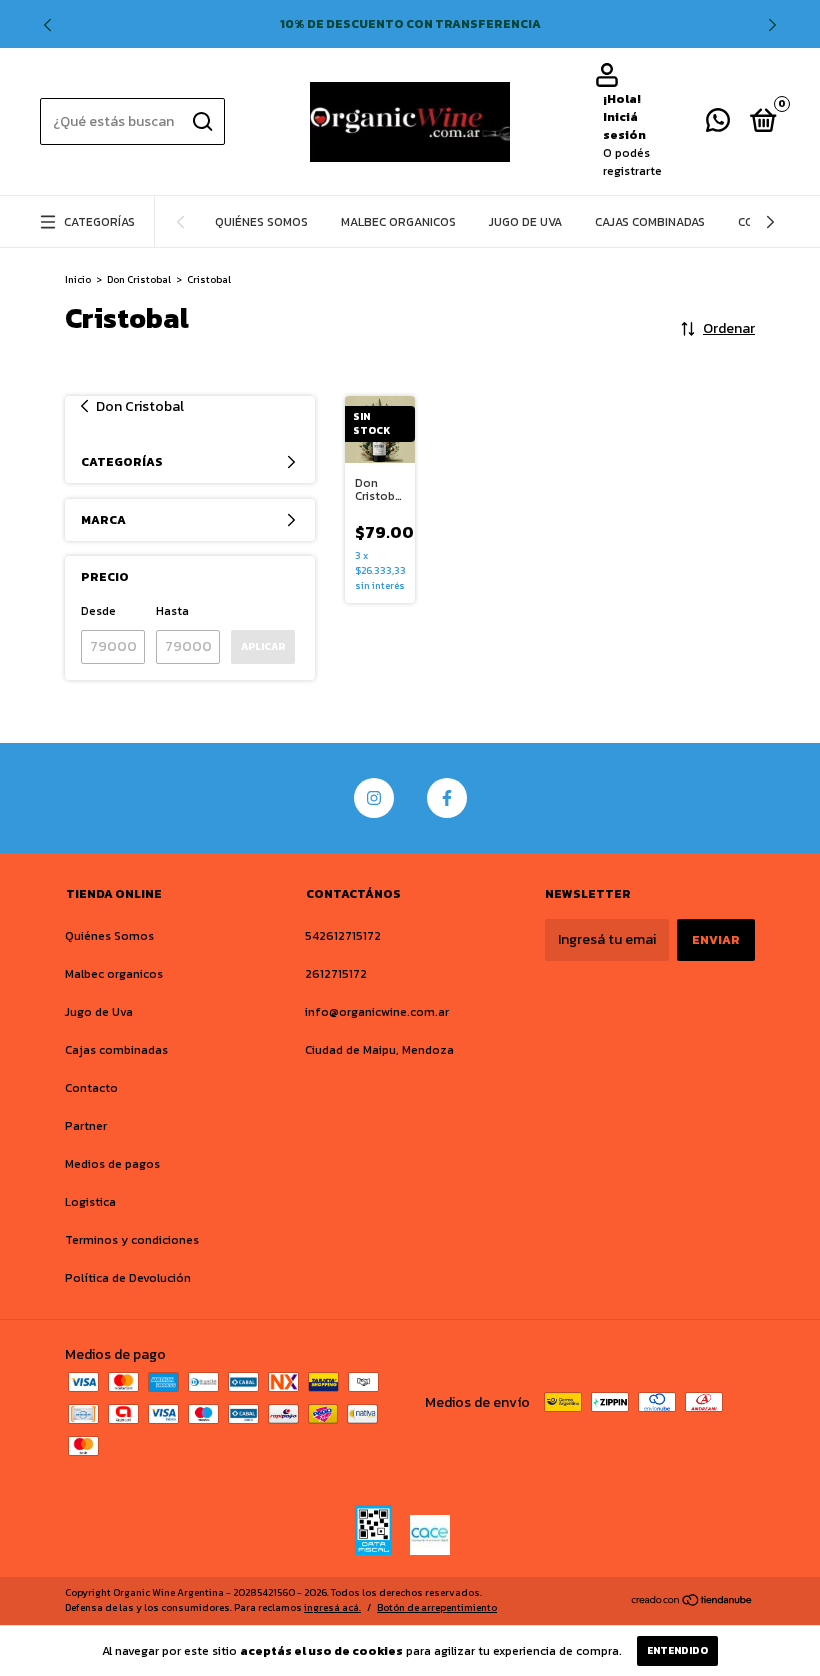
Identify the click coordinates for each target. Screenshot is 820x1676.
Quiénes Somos (261, 222)
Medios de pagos (112, 1164)
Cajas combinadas (650, 222)
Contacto (91, 1088)
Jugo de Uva (525, 222)
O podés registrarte (632, 162)
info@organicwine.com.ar (377, 1012)
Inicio (78, 279)
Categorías (99, 222)
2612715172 (336, 974)
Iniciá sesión (624, 126)
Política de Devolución (128, 1278)
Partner (86, 1126)
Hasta (172, 611)
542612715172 (343, 936)
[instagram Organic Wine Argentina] (374, 798)
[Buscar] (201, 122)
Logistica (90, 1202)
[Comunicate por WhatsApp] (718, 125)
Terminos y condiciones (132, 1240)
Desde (98, 611)
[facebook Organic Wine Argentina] (447, 798)
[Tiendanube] (692, 1602)
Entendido (677, 1650)
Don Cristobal (139, 279)
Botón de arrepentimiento (437, 1607)
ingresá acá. (332, 1607)
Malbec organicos (398, 222)
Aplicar (263, 646)
